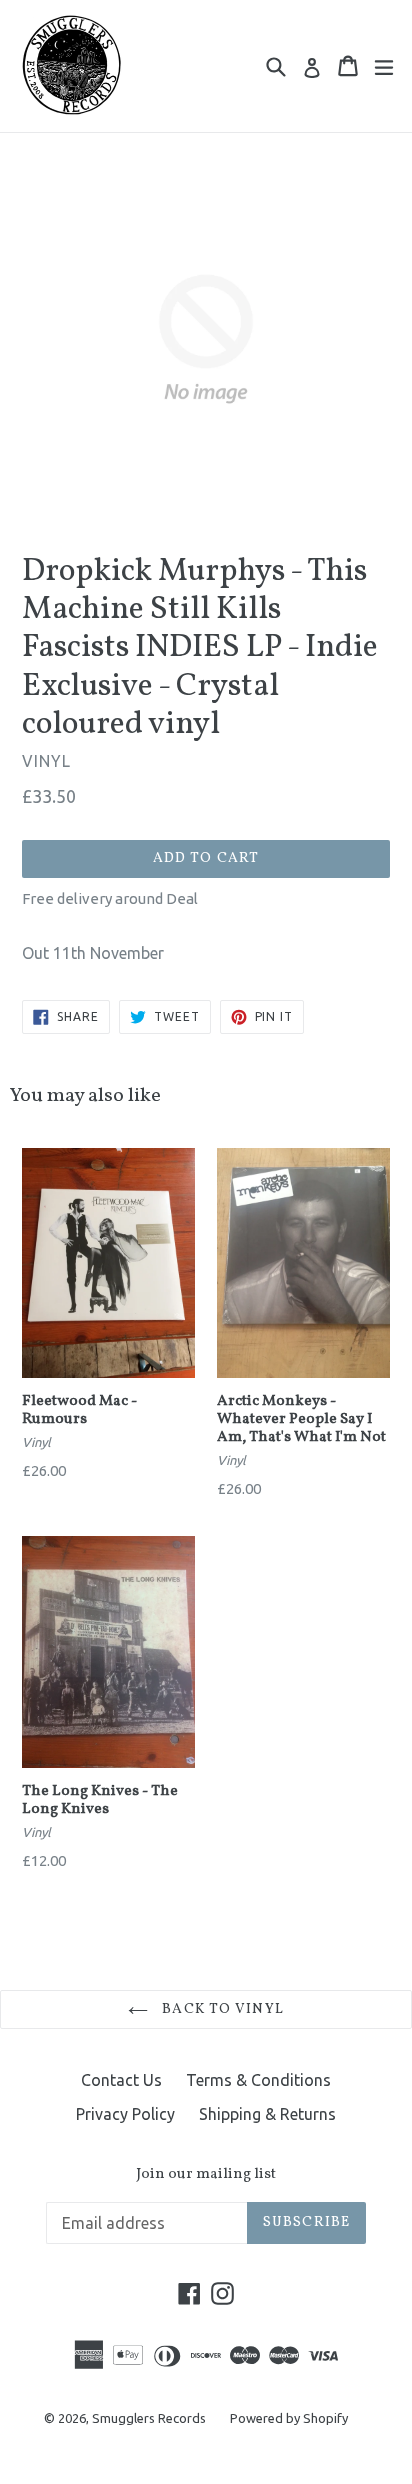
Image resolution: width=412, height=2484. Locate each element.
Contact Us (121, 2080)
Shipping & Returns (267, 2114)
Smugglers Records (149, 2418)
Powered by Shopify (289, 2418)
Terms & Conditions (258, 2080)
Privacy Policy (125, 2114)
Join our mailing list (206, 2175)
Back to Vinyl (221, 2009)
